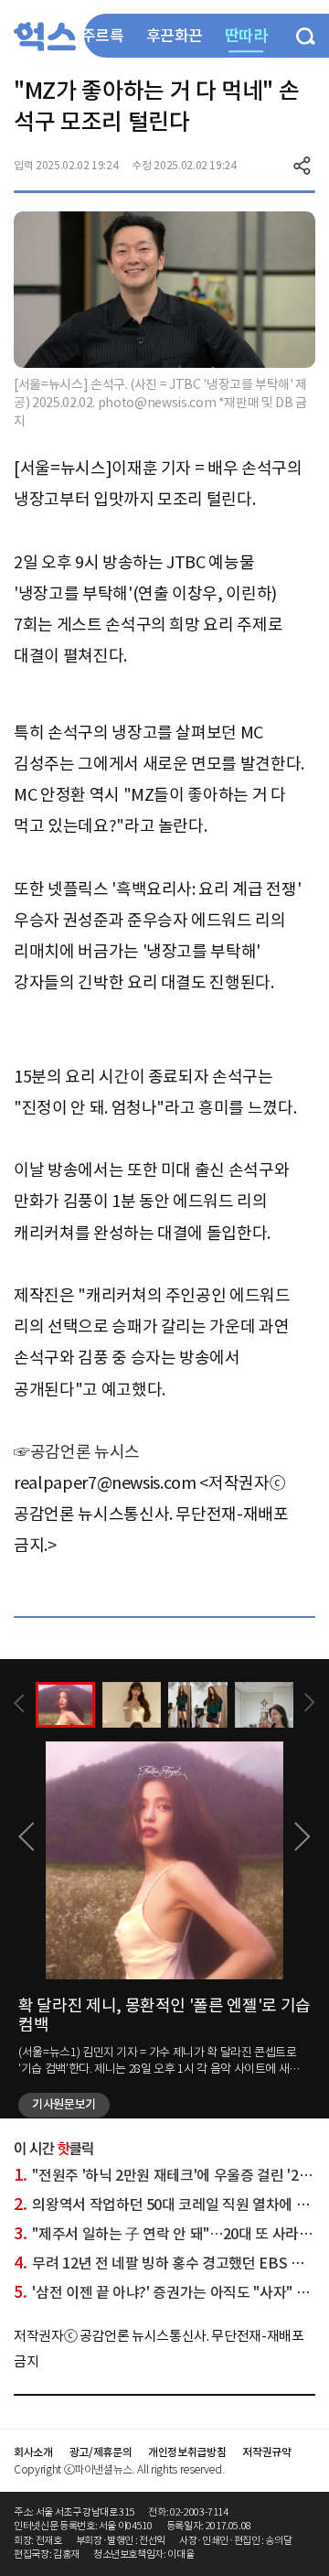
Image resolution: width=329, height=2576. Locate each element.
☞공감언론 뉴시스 (77, 1452)
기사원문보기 (64, 2104)
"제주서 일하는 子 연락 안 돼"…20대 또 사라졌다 (170, 2234)
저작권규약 (266, 2452)
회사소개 (33, 2452)
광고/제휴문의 (101, 2452)
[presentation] (19, 1703)
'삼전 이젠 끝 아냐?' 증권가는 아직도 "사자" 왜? (165, 2292)
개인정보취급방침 (187, 2452)
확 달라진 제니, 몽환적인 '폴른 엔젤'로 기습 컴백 (164, 2016)
